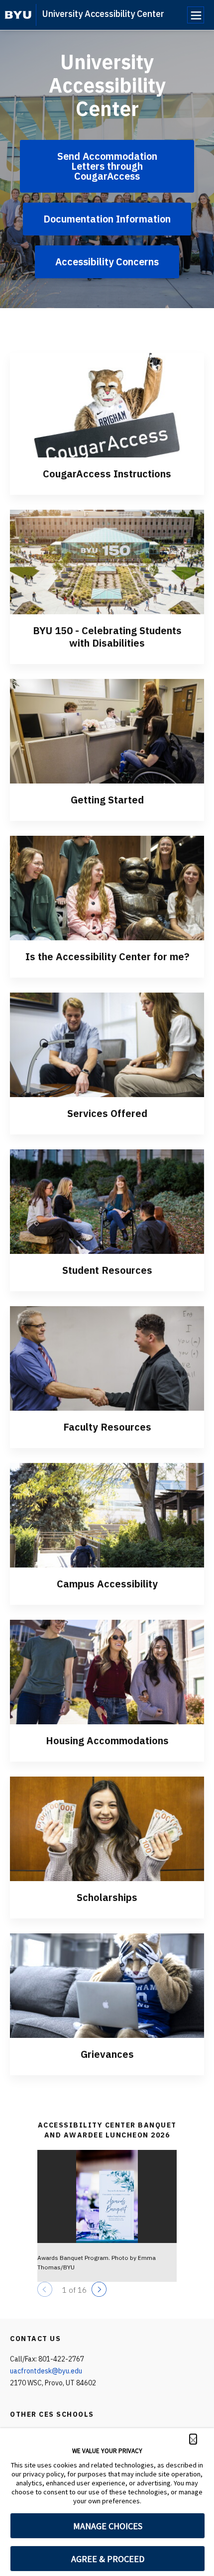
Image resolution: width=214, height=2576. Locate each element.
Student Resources (107, 1270)
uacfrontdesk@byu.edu (46, 2371)
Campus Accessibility (107, 1584)
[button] (193, 2439)
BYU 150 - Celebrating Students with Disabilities (107, 637)
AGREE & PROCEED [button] (108, 2559)
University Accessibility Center (103, 14)
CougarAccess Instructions (107, 474)
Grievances (107, 2054)
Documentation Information (107, 219)
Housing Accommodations (107, 1740)
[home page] (18, 15)
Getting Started (107, 800)
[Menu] (196, 15)
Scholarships (107, 1897)
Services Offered (107, 1113)
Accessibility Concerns (107, 262)
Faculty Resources (107, 1427)
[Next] (99, 2289)
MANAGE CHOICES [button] (108, 2526)
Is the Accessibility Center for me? (107, 956)
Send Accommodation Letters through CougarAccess (107, 166)
